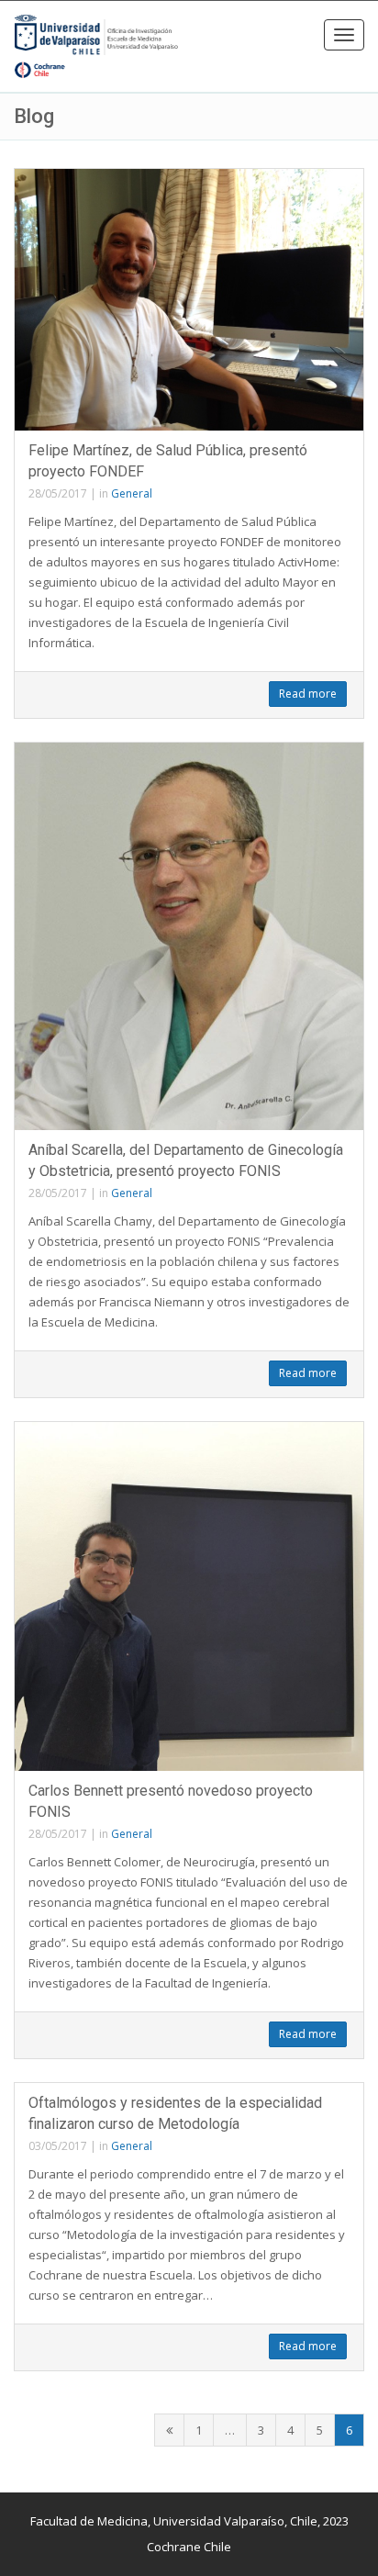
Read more (308, 694)
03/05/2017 (58, 2146)
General (132, 493)
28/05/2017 (58, 493)
